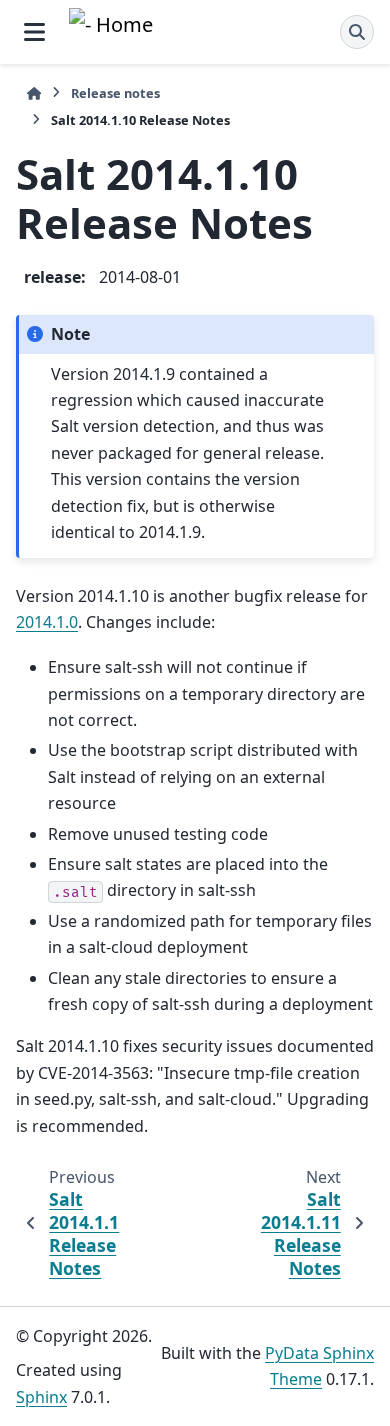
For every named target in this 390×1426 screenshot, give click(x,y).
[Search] (357, 32)
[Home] (34, 93)
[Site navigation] (34, 32)
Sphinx (41, 1397)
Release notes (115, 93)
